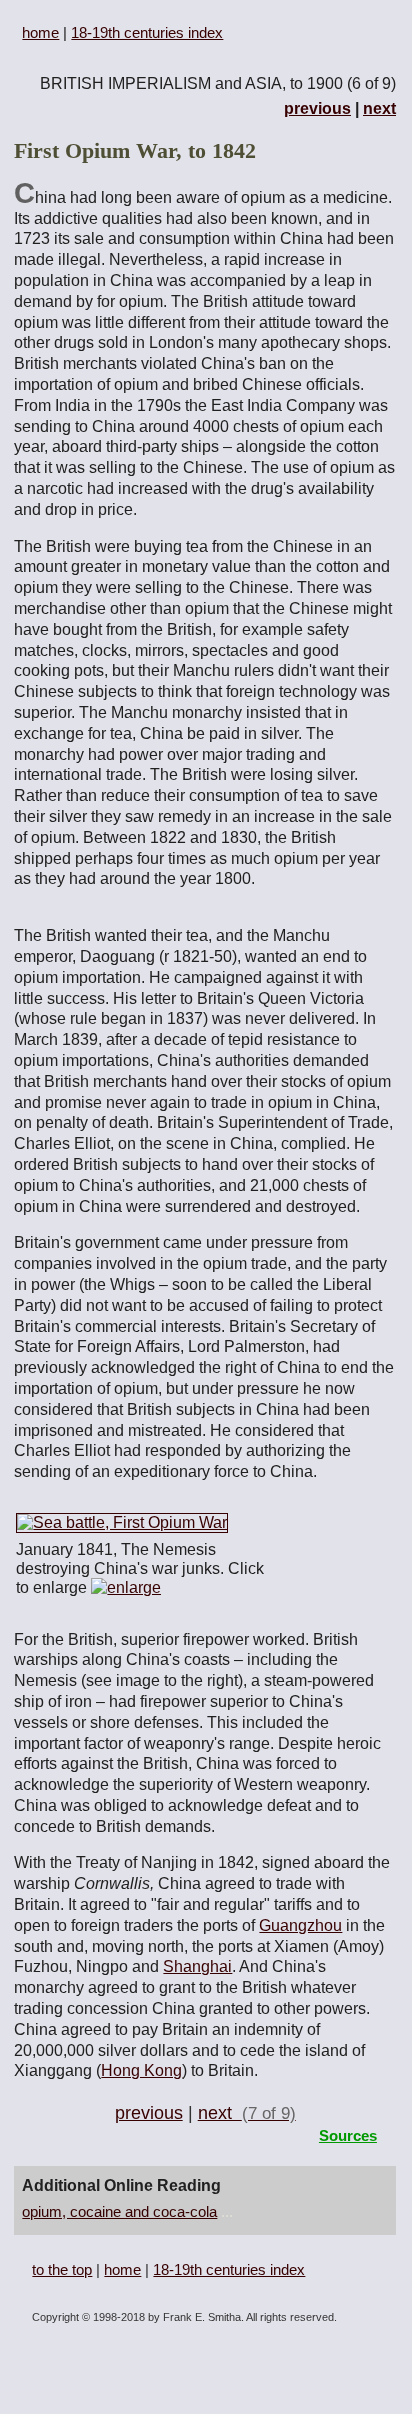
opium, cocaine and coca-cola (119, 2211)
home (40, 32)
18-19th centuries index (147, 32)
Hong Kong (141, 2070)
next (379, 108)
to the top (62, 2269)
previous (317, 108)
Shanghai (197, 1966)
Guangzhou (300, 1925)
